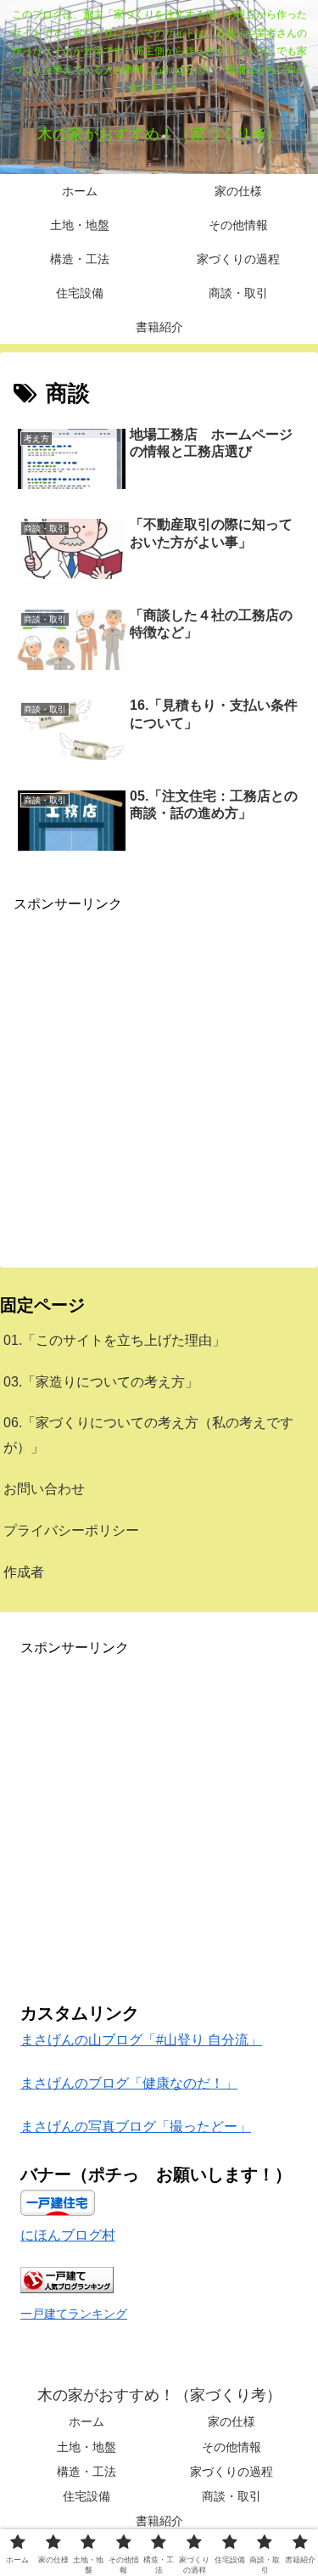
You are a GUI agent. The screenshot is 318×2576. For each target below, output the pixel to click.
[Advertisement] (159, 1075)
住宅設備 (86, 2496)
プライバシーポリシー (71, 1530)
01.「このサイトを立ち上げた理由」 (114, 1340)
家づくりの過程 (232, 2472)
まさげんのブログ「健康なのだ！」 (129, 2083)
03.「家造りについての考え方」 (101, 1382)
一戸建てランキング (74, 2314)
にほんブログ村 (68, 2235)
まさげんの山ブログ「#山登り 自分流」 (141, 2040)
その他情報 (232, 2447)
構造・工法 (86, 2472)
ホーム (86, 2421)
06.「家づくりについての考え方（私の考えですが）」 (148, 1435)
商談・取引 (232, 2496)
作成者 (24, 1572)
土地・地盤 (86, 2447)
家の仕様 (232, 2421)
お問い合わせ (44, 1489)
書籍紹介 (159, 2521)
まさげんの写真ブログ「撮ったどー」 (136, 2126)
